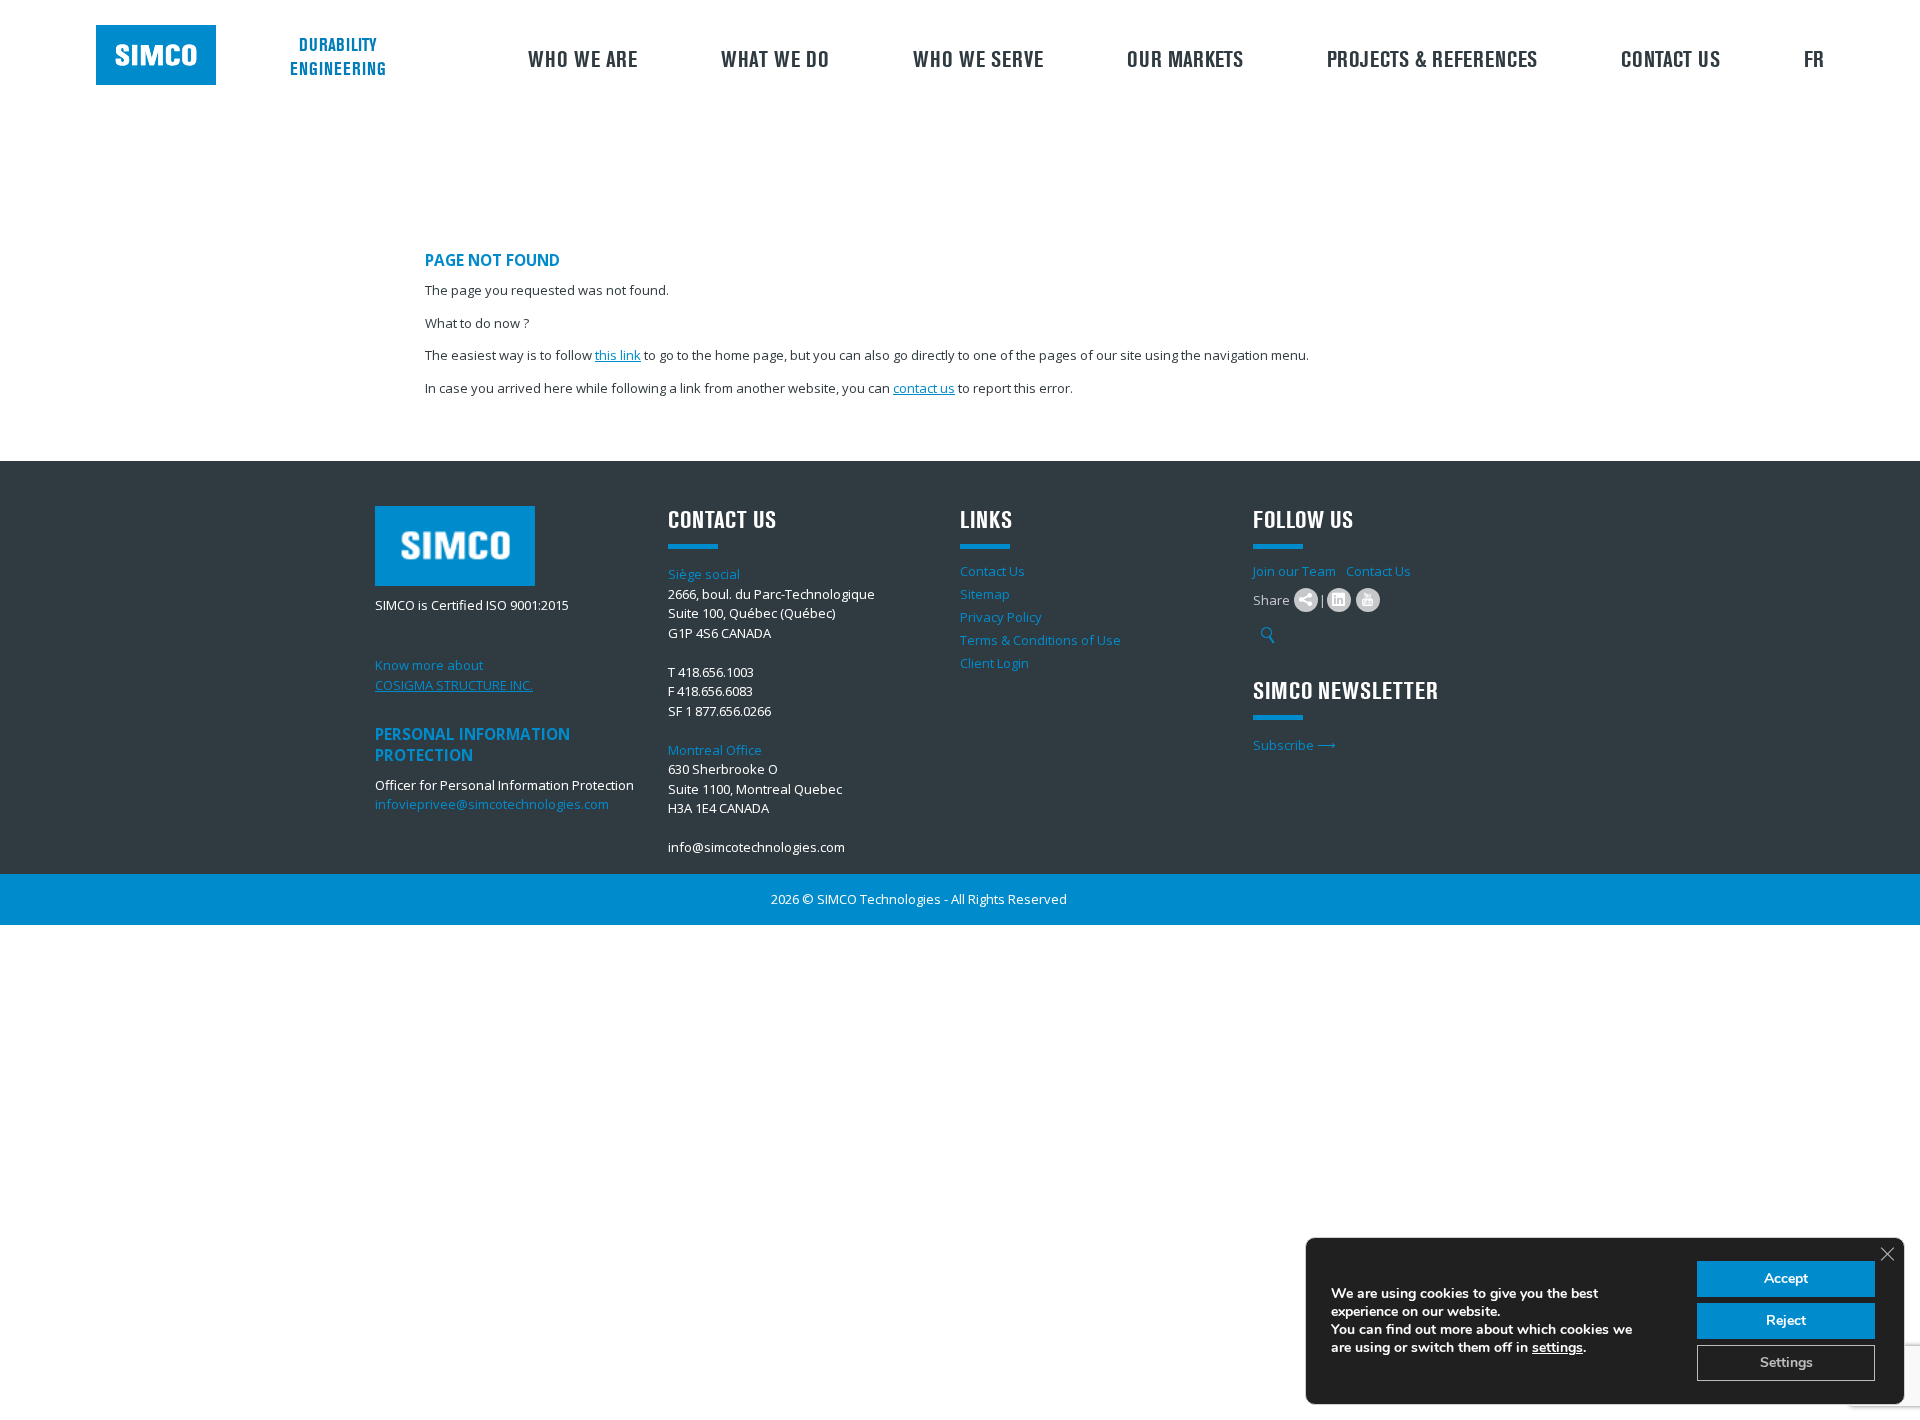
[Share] (1306, 600)
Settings (1786, 1362)
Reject (1786, 1320)
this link (618, 355)
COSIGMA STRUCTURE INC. (454, 685)
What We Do (775, 60)
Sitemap (985, 594)
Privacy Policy (1001, 617)
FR (1814, 60)
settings (1557, 1348)
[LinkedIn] (1339, 600)
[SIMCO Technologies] (163, 55)
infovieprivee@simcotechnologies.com (492, 804)
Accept (1786, 1278)
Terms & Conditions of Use (1040, 640)
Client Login (994, 663)
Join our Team (1294, 571)
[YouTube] (1368, 600)
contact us (924, 388)
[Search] (1267, 636)
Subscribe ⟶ (1294, 745)
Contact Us (1670, 60)
